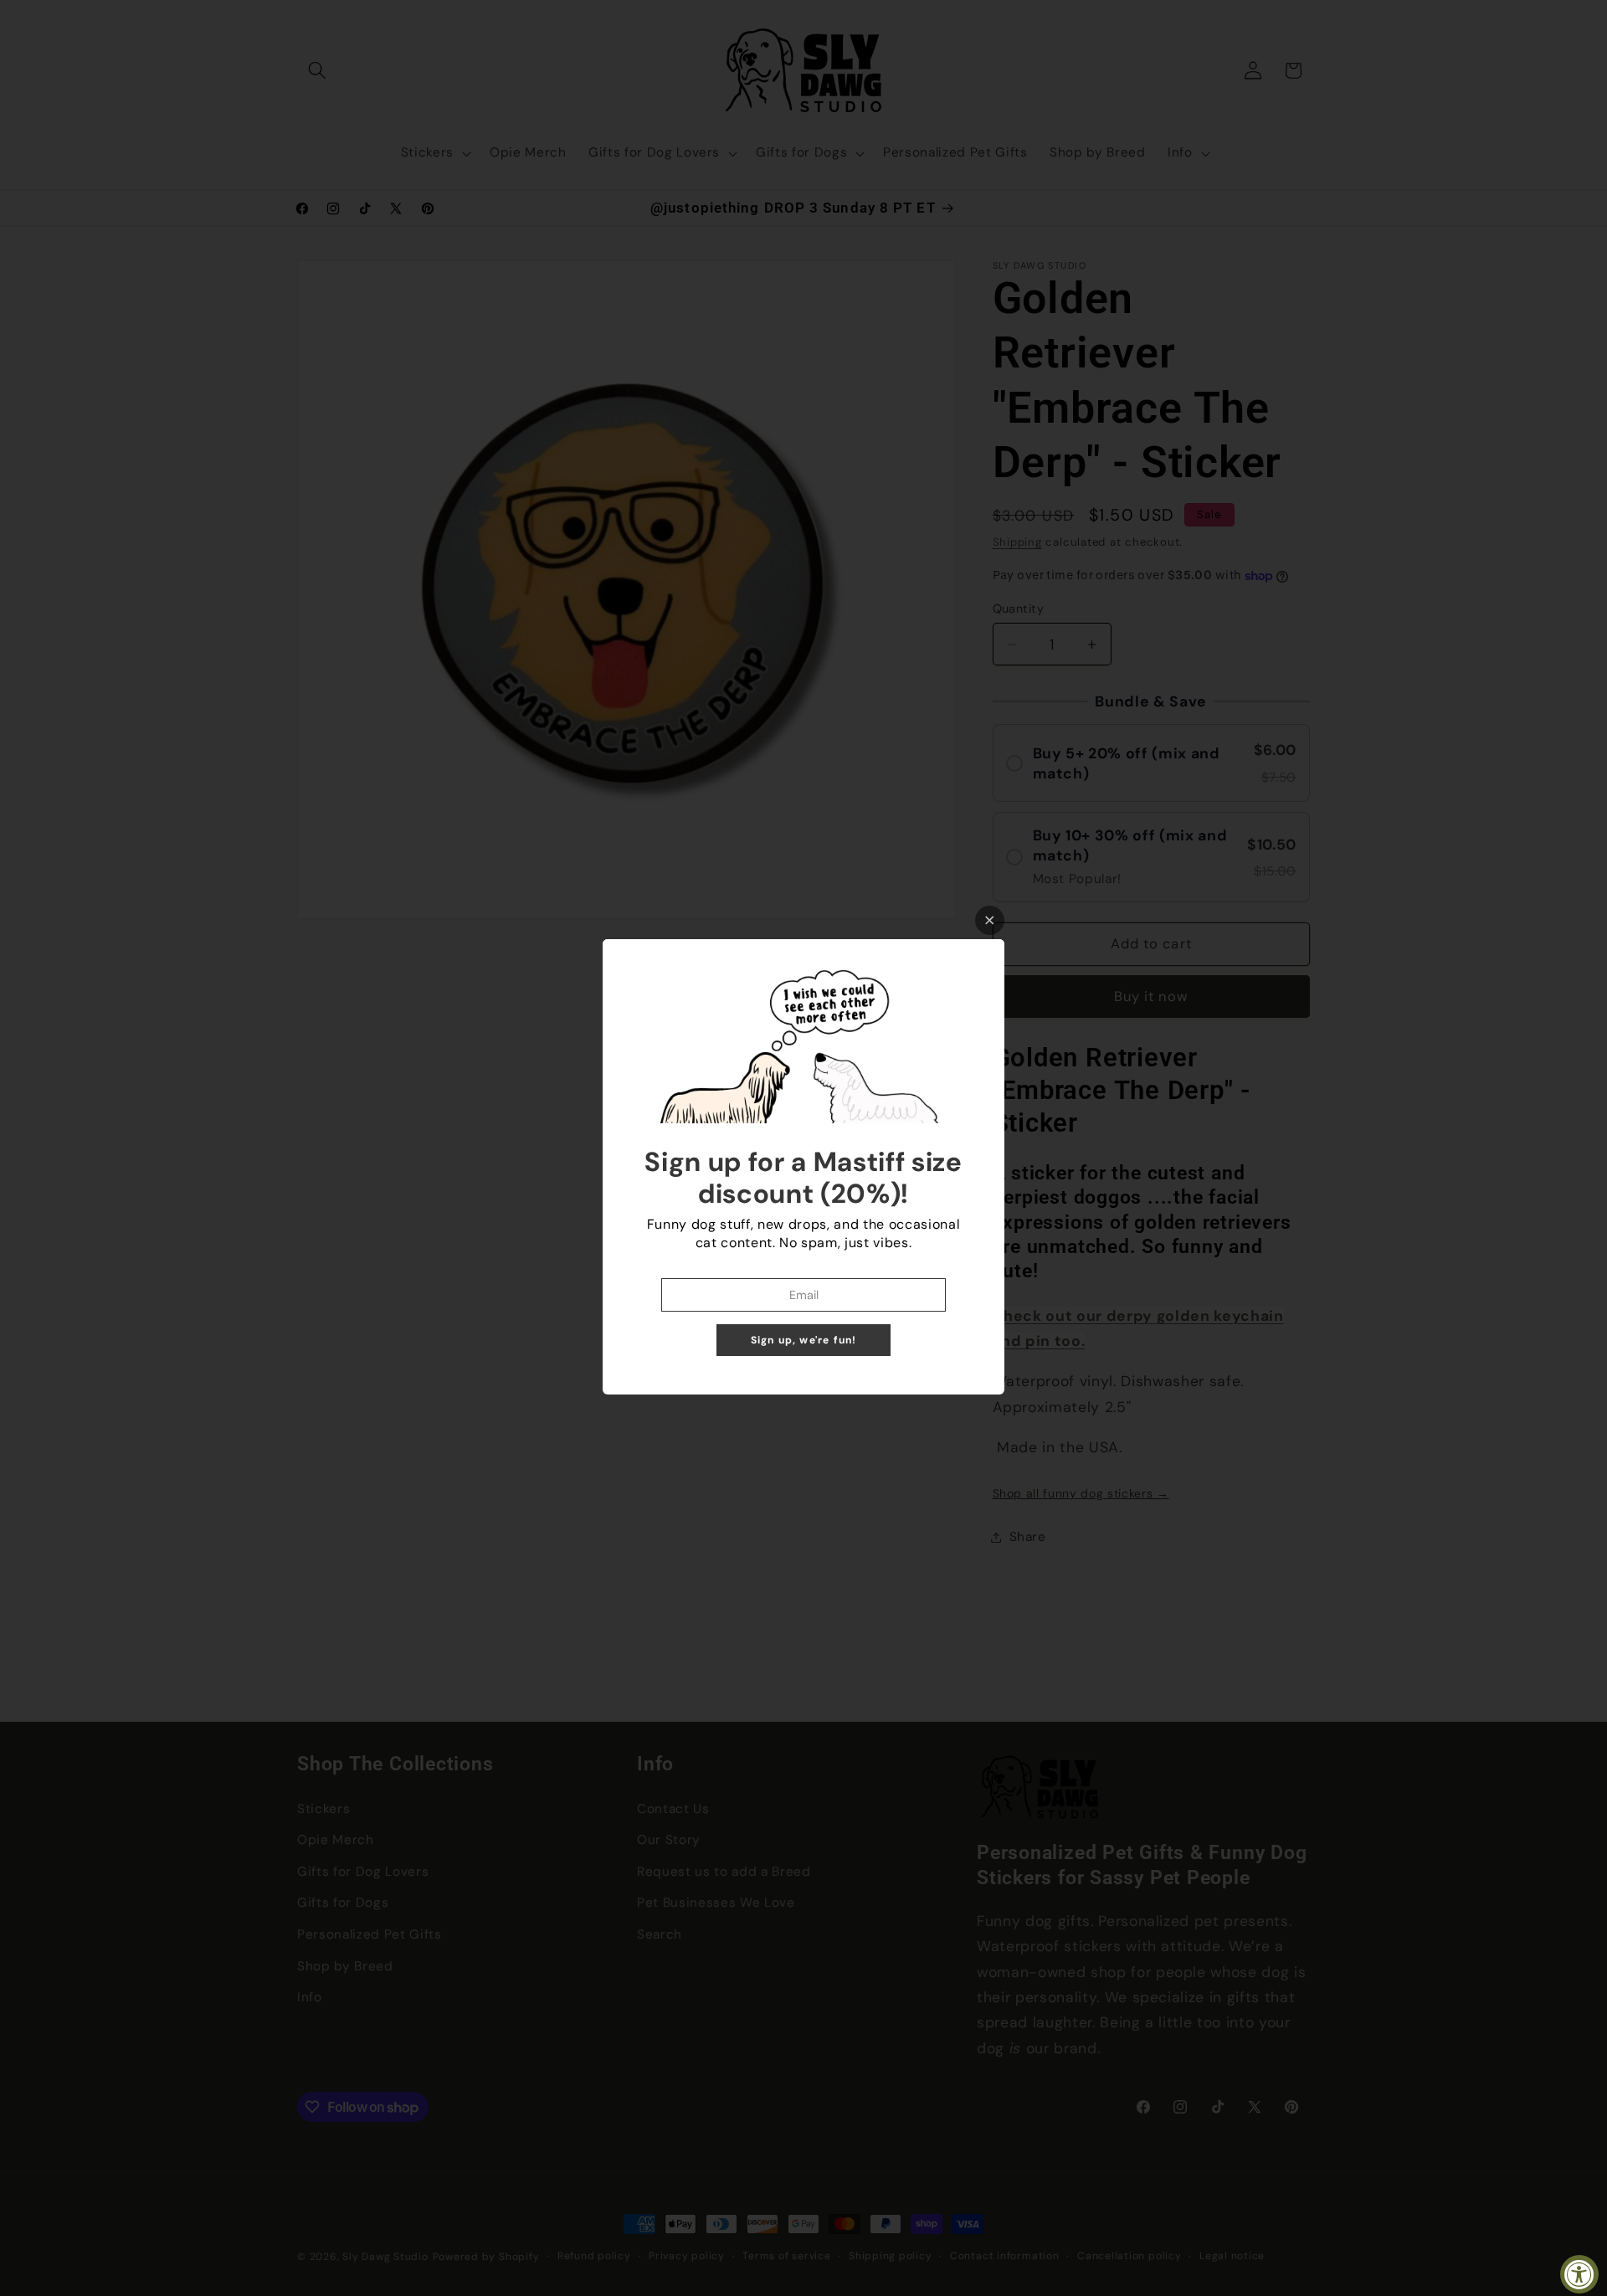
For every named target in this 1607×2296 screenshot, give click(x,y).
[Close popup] (990, 920)
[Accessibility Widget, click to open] (1579, 2274)
